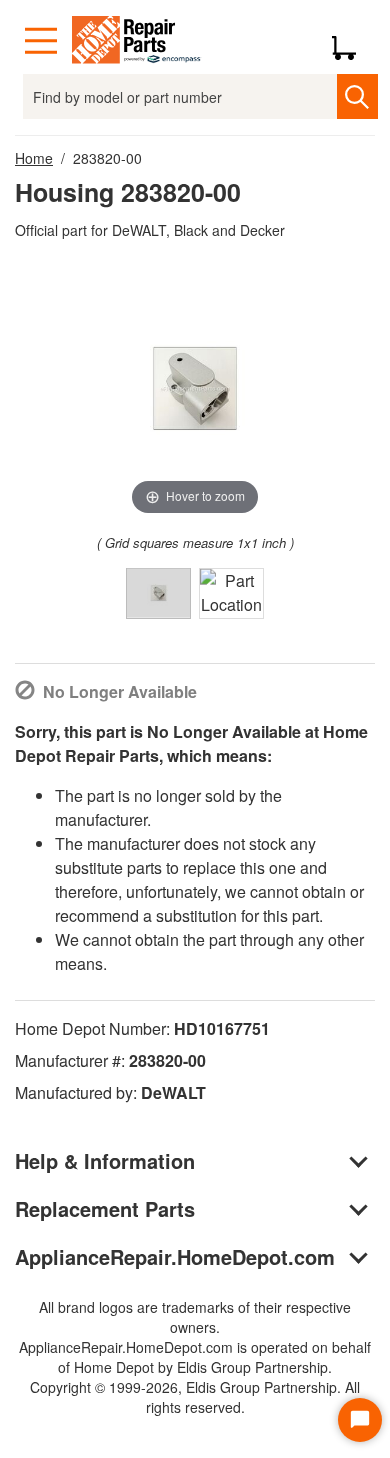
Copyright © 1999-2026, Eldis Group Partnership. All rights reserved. (195, 1397)
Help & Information (105, 1160)
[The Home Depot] (137, 41)
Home (34, 158)
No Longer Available (120, 691)
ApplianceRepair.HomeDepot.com (175, 1256)
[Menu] (41, 41)
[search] (357, 96)
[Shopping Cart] (351, 41)
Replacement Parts (105, 1208)
